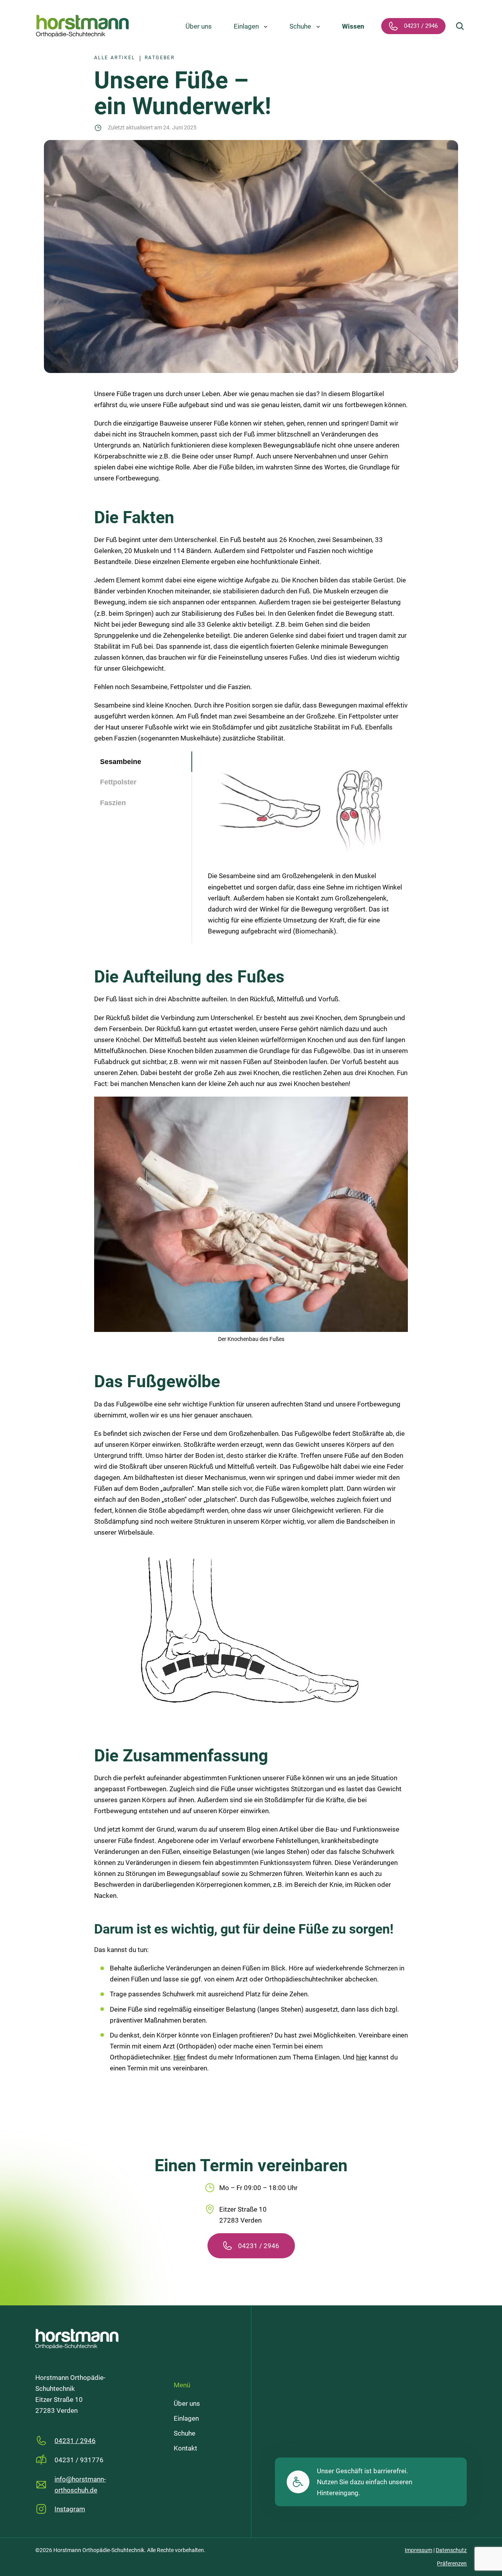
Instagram (70, 2509)
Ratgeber (160, 58)
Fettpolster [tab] (118, 782)
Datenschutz (451, 2550)
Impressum (418, 2550)
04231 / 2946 (259, 2246)
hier (362, 2057)
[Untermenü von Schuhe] (318, 26)
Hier (179, 2057)
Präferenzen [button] (452, 2563)
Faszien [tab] (113, 803)
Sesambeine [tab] (121, 762)
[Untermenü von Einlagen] (266, 26)
